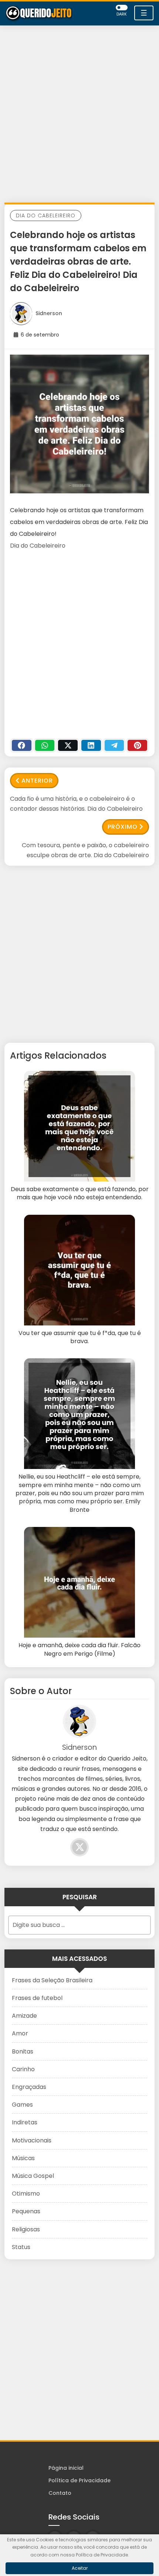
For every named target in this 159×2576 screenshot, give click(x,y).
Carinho (23, 2069)
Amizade (24, 2016)
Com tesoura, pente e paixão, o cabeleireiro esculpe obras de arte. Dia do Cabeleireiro (85, 850)
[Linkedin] (91, 745)
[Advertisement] (79, 116)
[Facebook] (22, 745)
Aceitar (80, 2568)
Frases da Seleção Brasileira (52, 1980)
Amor (20, 2033)
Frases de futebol (37, 1998)
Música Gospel (33, 2176)
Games (22, 2105)
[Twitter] (68, 745)
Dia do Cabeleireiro (46, 215)
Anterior (37, 781)
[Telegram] (114, 745)
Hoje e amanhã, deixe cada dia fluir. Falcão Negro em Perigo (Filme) (79, 1649)
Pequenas (26, 2211)
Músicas (23, 2158)
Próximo (123, 827)
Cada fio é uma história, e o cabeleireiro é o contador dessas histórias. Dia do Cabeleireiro (76, 804)
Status (21, 2247)
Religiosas (26, 2229)
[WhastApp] (45, 745)
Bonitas (23, 2051)
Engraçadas (29, 2087)
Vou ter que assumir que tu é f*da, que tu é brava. (80, 1337)
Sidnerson (49, 313)
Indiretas (25, 2122)
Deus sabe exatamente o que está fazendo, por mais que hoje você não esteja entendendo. (80, 1193)
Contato (60, 2493)
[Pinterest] (137, 745)
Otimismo (26, 2194)
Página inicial (66, 2468)
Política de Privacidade (79, 2480)
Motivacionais (32, 2140)
